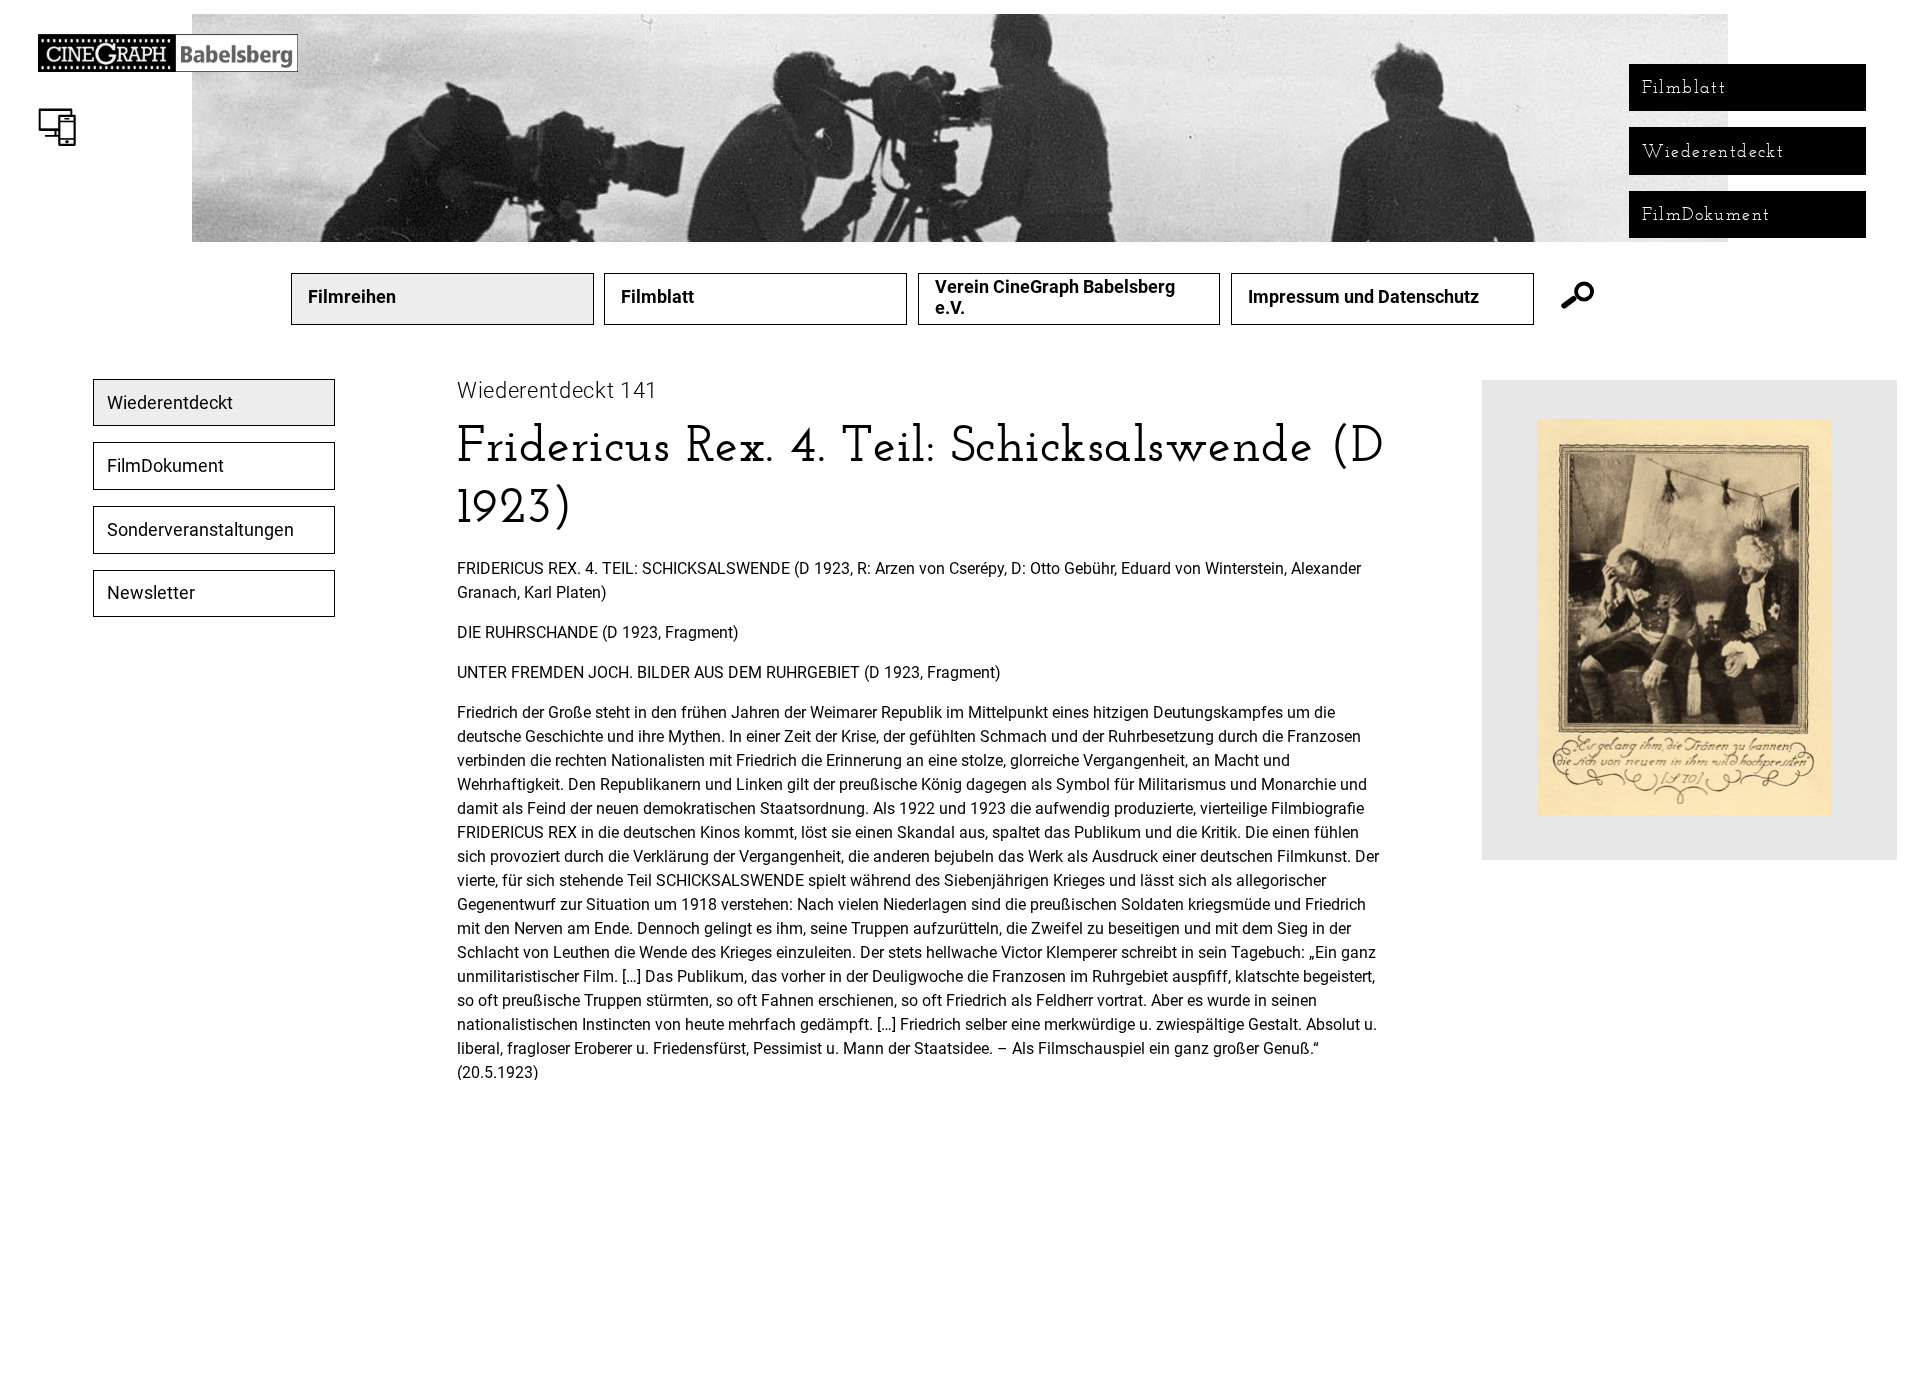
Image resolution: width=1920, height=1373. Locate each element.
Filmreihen (352, 297)
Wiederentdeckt (1713, 151)
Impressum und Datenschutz (1363, 297)
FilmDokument (1706, 214)
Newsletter (151, 593)
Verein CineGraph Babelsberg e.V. (1055, 297)
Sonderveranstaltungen (200, 530)
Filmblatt (1684, 87)
